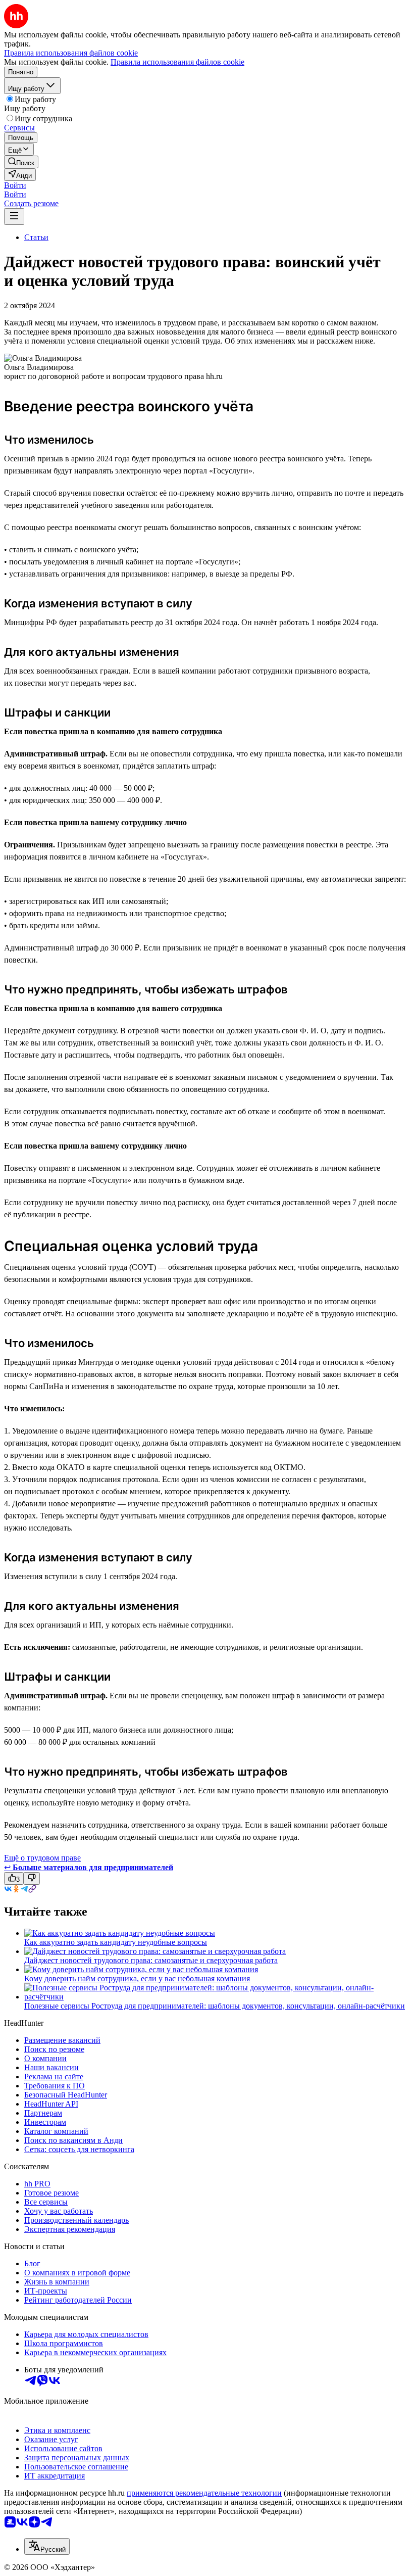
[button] (15, 185)
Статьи (36, 237)
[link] (21, 162)
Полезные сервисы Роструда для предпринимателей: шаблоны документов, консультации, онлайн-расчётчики (215, 2006)
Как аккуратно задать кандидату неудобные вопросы (116, 1942)
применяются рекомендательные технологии (204, 2493)
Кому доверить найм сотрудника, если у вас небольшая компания (137, 1978)
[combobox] (47, 2546)
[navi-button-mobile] (14, 217)
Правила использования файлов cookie (177, 62)
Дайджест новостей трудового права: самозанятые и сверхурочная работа (151, 1960)
